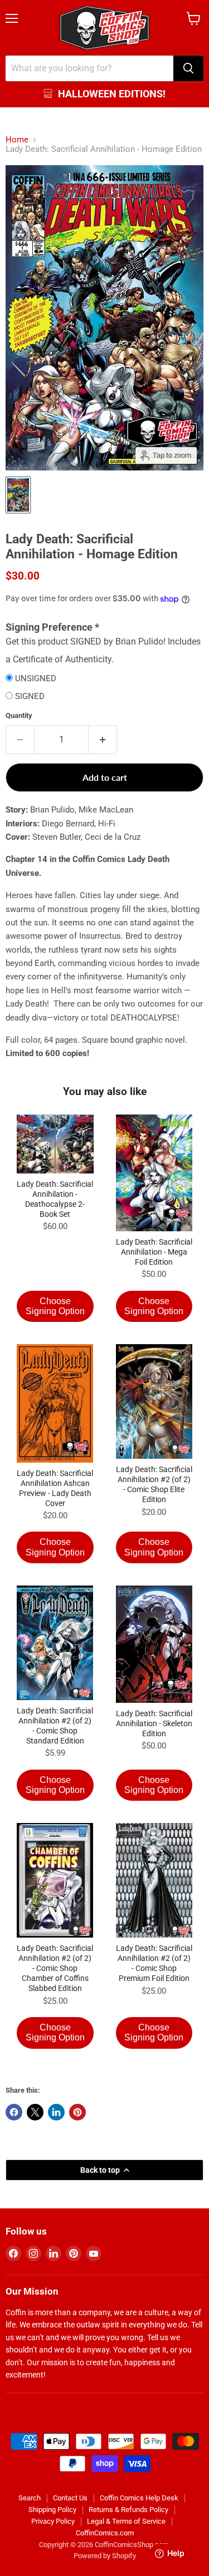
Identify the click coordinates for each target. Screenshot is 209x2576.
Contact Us (70, 2498)
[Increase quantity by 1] (103, 740)
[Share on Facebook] (14, 2112)
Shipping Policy (52, 2510)
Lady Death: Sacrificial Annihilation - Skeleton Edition (154, 1723)
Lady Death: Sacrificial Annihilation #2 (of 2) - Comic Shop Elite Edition (154, 1484)
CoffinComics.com (105, 2533)
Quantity (19, 715)
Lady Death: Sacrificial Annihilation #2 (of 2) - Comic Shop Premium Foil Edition (154, 1963)
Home (17, 140)
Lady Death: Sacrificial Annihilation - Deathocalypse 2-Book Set (55, 1199)
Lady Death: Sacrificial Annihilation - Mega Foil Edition (154, 1252)
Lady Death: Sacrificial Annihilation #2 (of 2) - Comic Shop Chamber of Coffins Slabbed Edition (55, 1968)
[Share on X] (35, 2112)
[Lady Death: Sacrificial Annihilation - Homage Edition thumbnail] (18, 495)
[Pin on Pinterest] (77, 2112)
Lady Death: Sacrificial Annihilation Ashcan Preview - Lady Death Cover (55, 1488)
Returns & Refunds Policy (128, 2510)
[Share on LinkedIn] (56, 2112)
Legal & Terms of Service (126, 2521)
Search (30, 2498)
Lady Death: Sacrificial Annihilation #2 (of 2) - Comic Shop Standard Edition (55, 1726)
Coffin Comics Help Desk (139, 2498)
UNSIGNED (36, 679)
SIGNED (30, 697)
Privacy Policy (53, 2521)
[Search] (188, 68)
